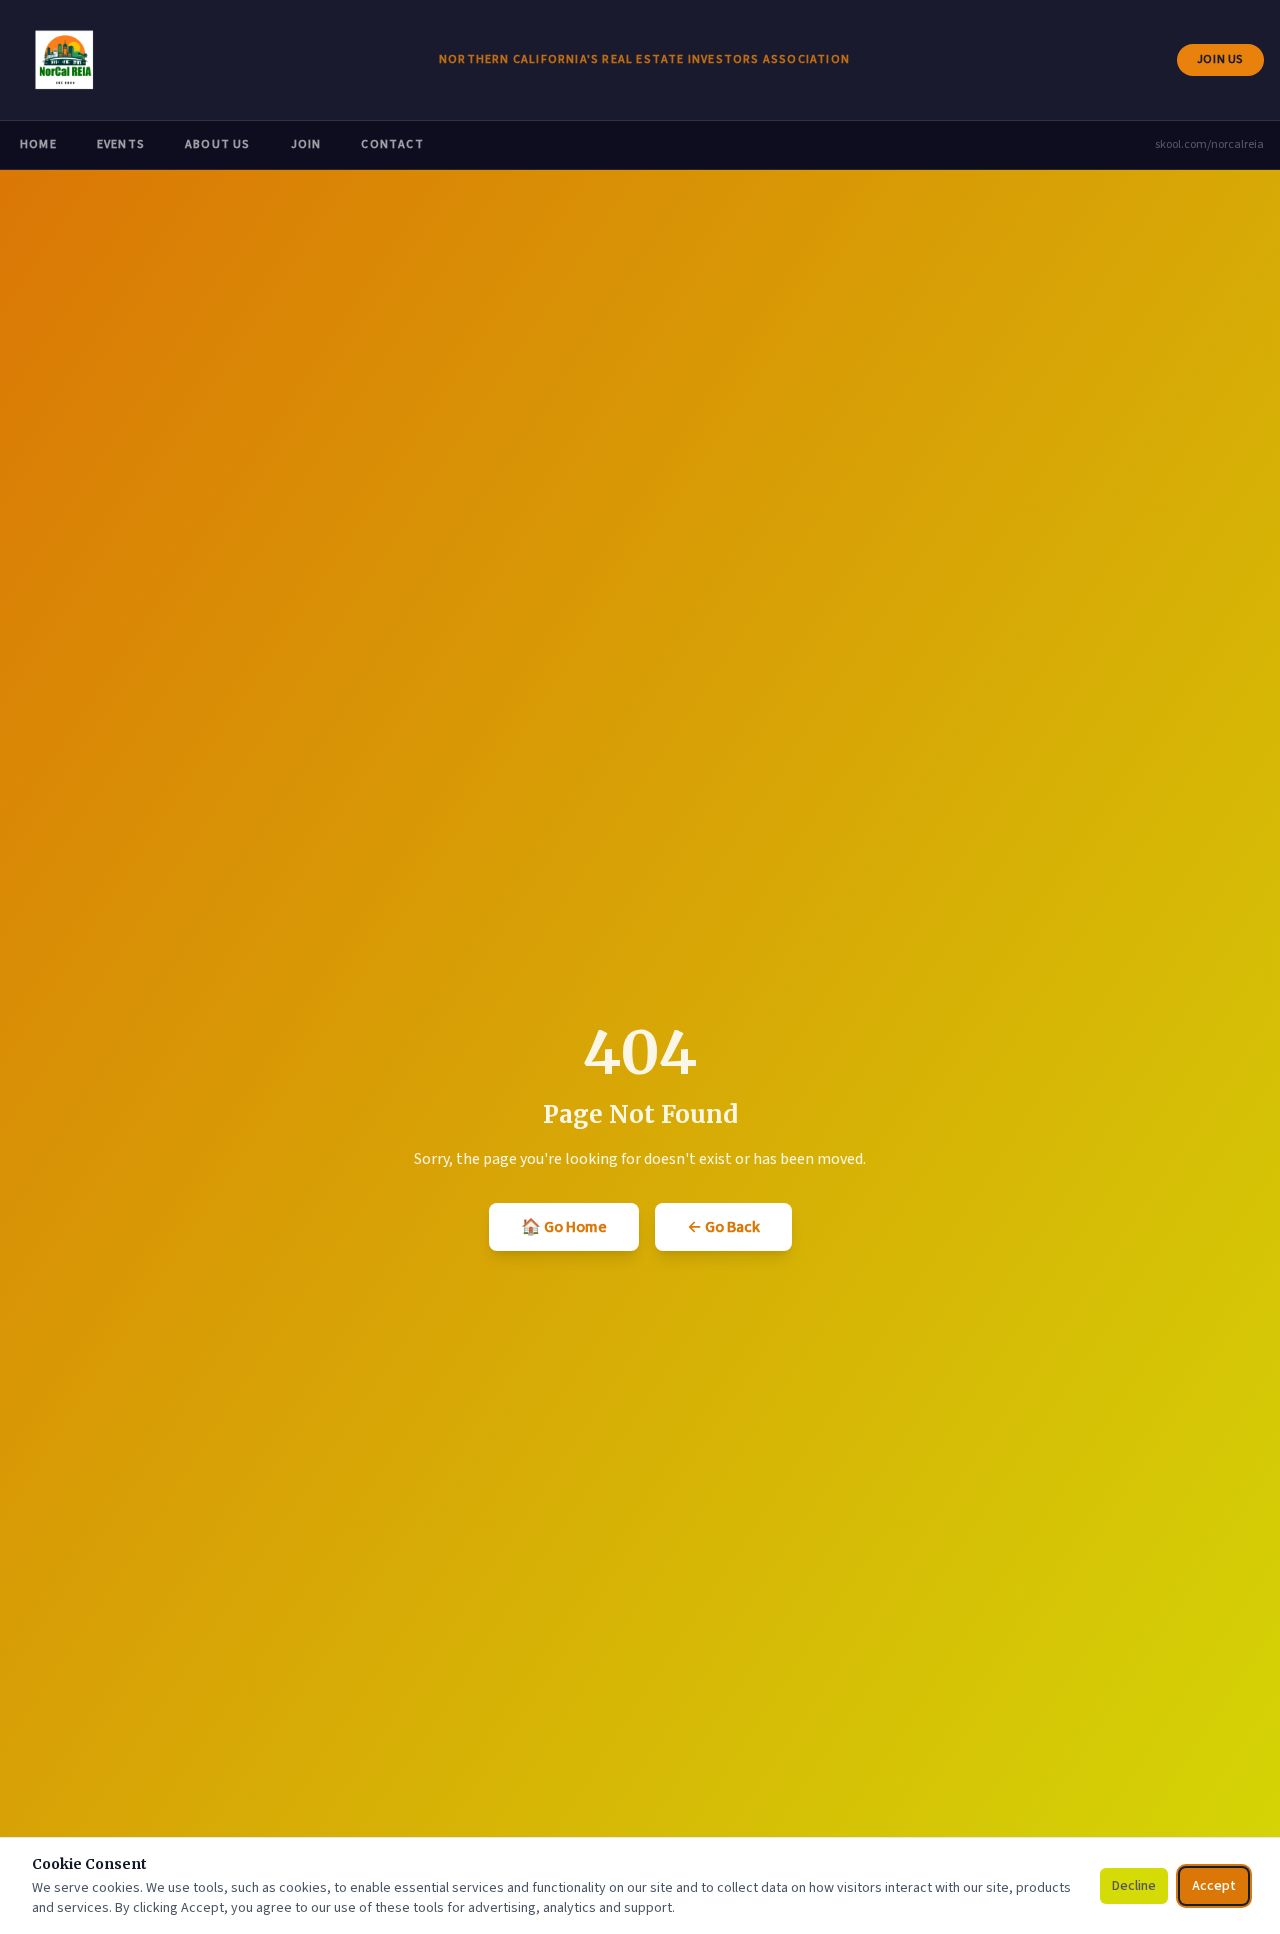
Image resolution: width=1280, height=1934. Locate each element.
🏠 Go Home (564, 1227)
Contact (392, 144)
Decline (1134, 1886)
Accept (1214, 1886)
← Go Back (723, 1227)
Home (38, 144)
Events (121, 144)
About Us (218, 144)
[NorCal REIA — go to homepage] (64, 60)
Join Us (1230, 63)
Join (306, 144)
